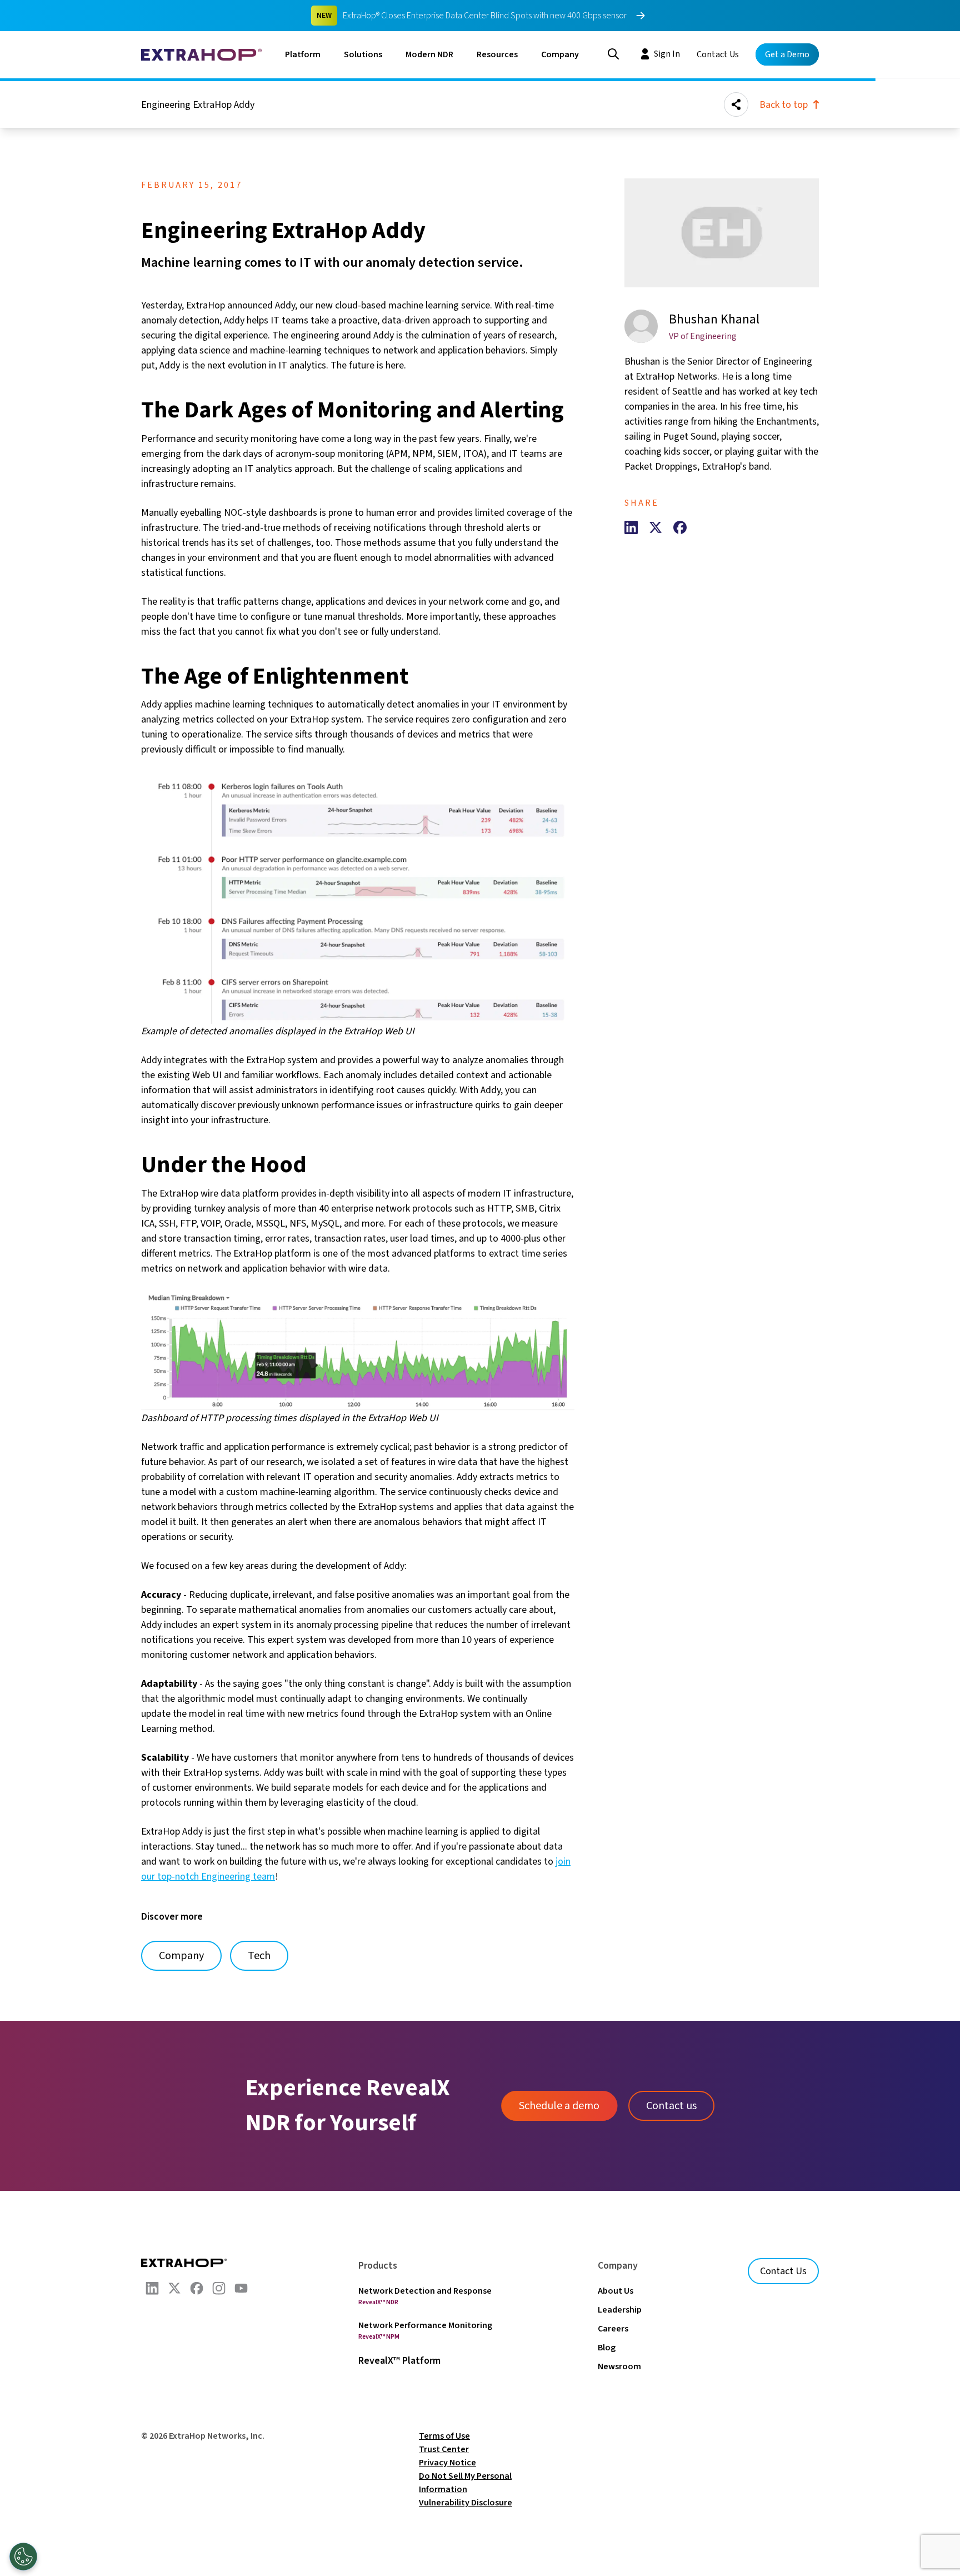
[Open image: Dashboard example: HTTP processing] (358, 1350)
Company (560, 54)
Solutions (363, 54)
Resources (497, 54)
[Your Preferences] (23, 2557)
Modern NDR (429, 54)
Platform (303, 54)
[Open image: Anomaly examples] (358, 897)
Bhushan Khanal (714, 319)
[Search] (613, 53)
